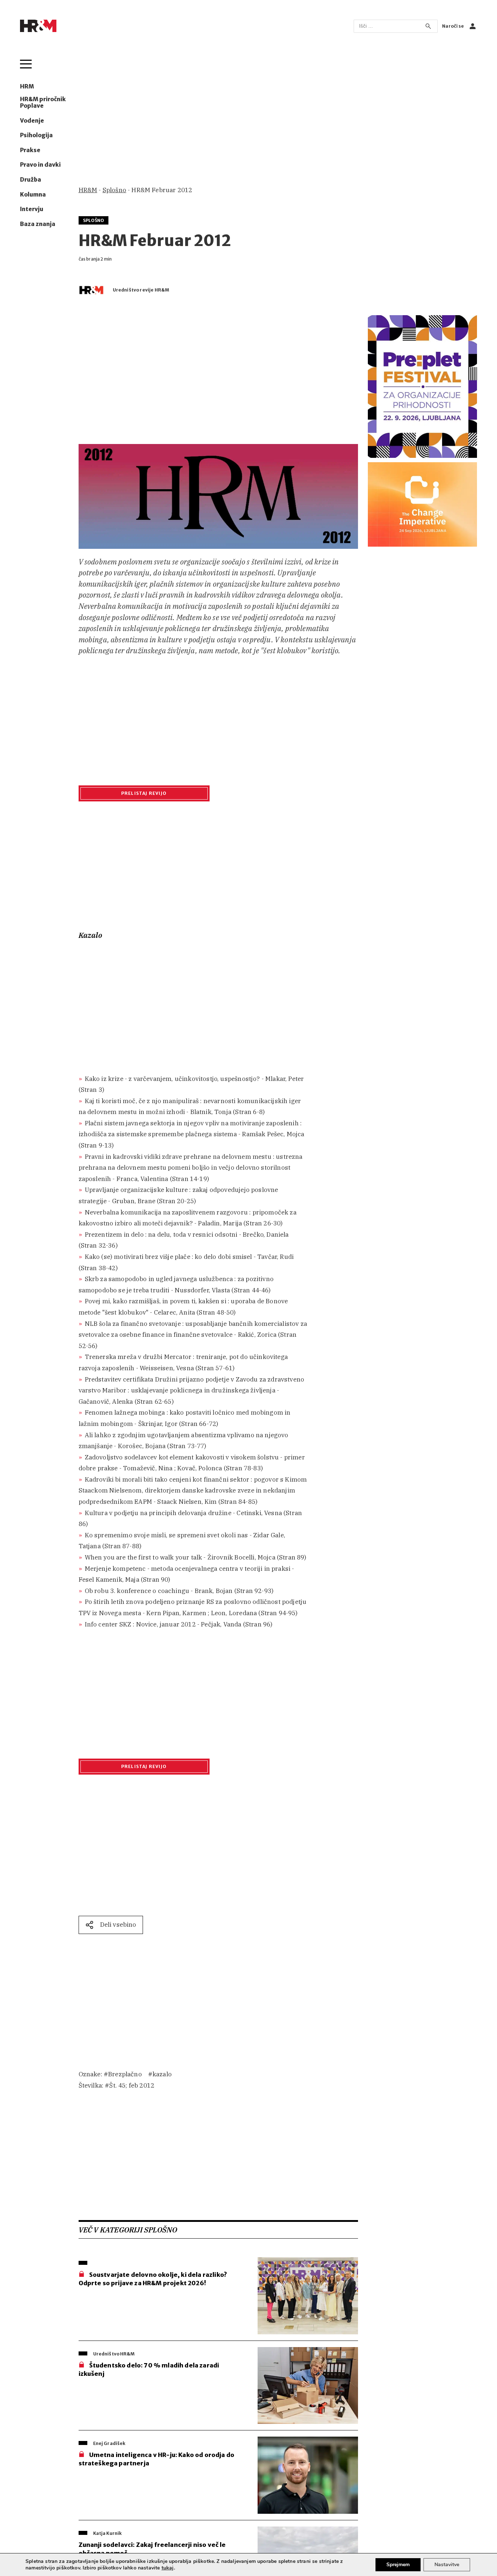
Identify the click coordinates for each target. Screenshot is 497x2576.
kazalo (162, 2074)
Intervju (32, 209)
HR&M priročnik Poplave (43, 103)
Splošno (114, 190)
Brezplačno (125, 2074)
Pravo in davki (40, 165)
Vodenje (32, 121)
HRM (27, 87)
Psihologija (36, 135)
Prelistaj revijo (144, 793)
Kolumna (33, 195)
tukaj (168, 2568)
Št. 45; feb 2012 (132, 2085)
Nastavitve (447, 2565)
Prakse (30, 150)
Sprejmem (398, 2565)
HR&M (88, 190)
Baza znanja (38, 224)
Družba (31, 180)
